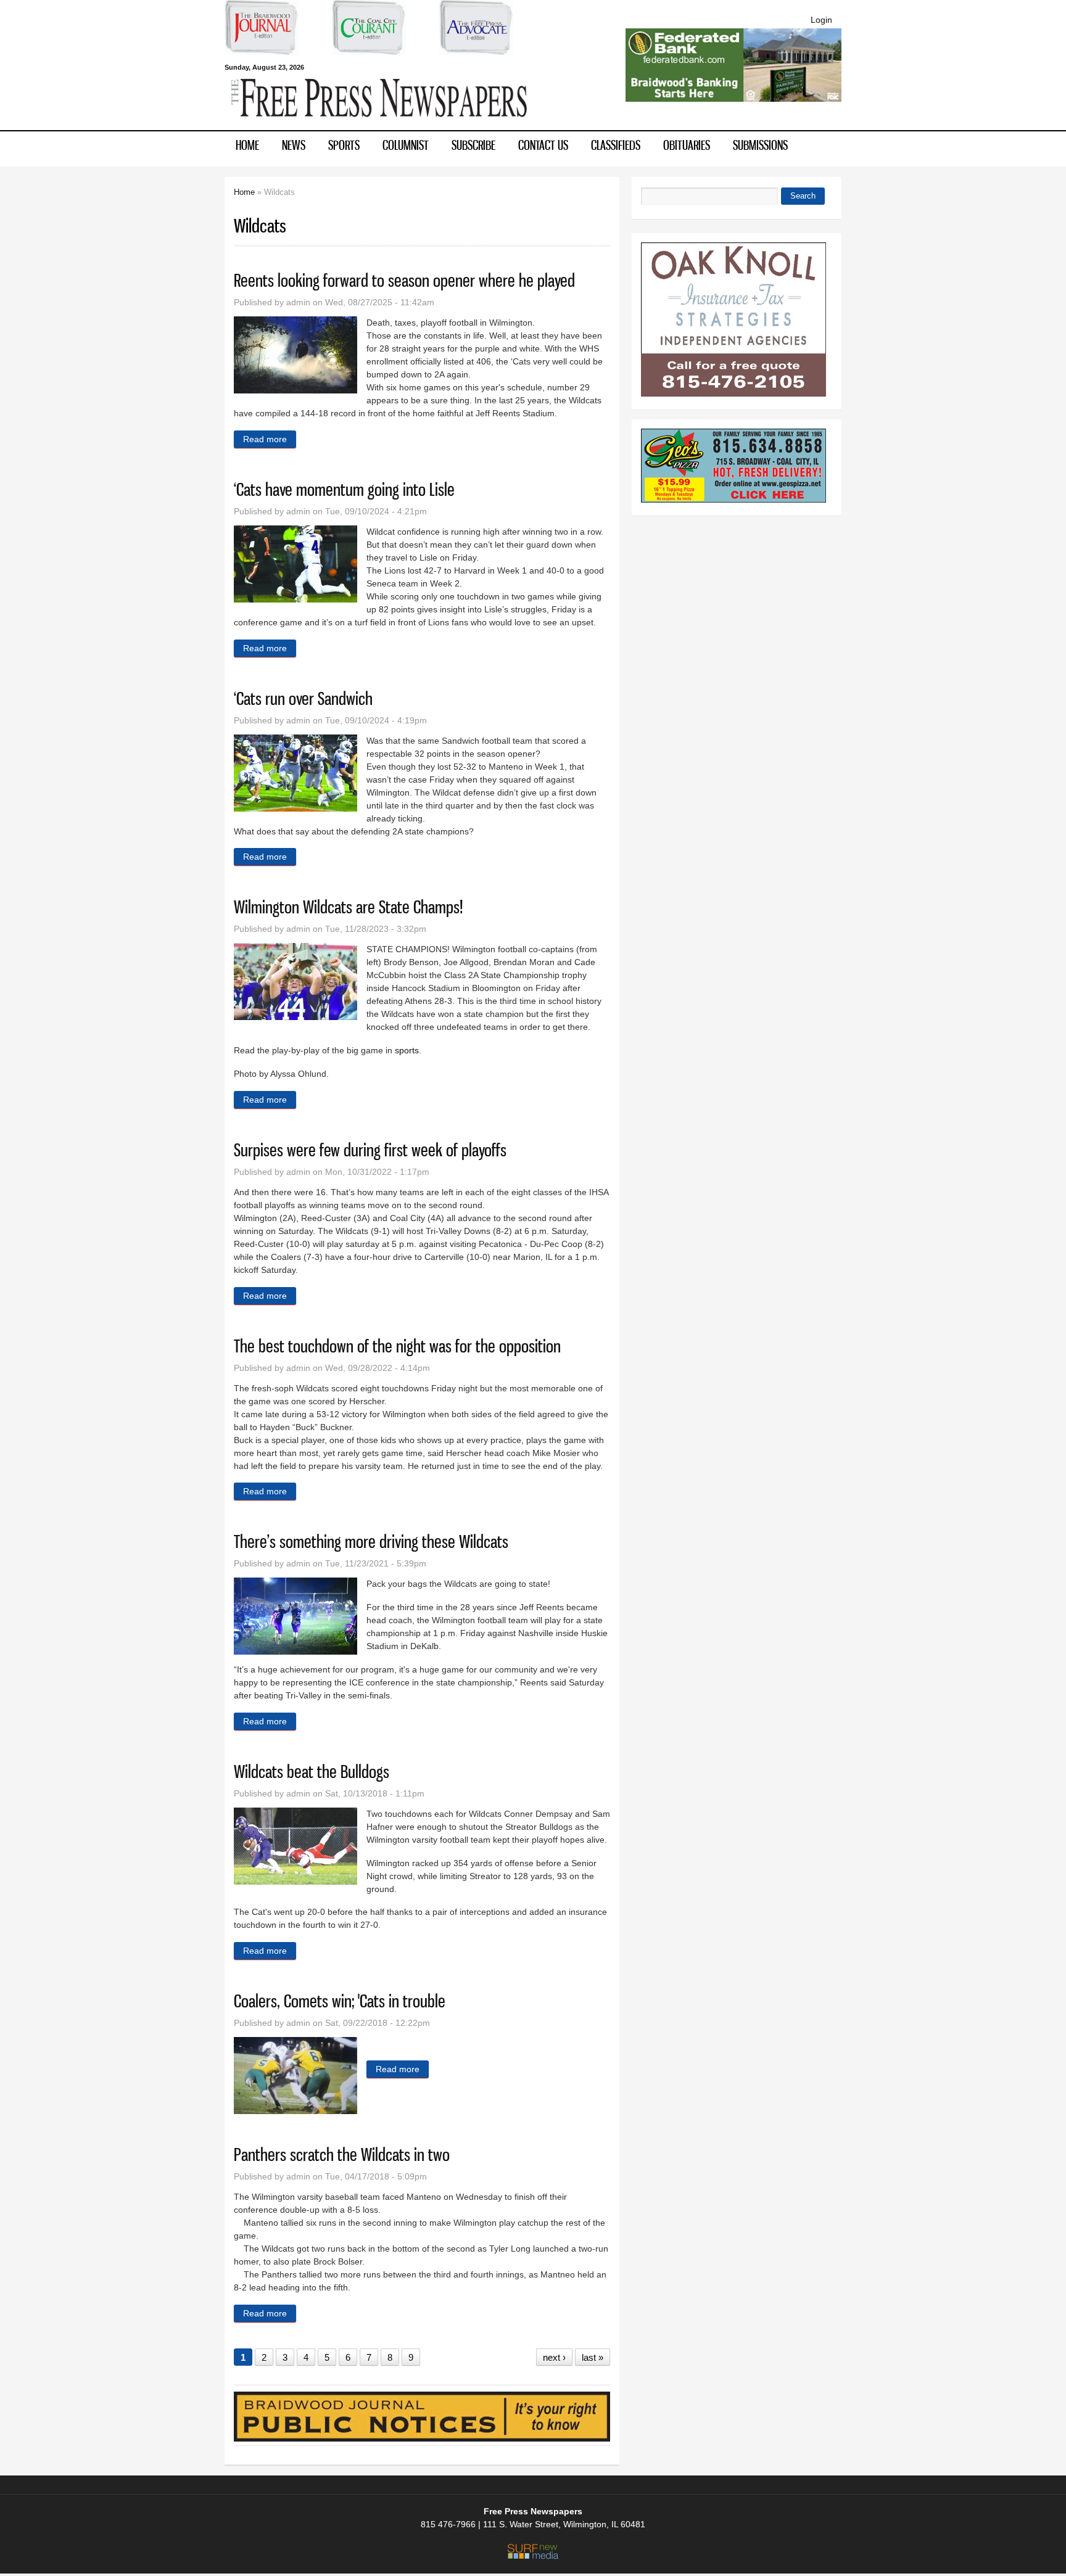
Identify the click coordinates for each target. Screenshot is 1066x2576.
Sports (344, 145)
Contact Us (543, 145)
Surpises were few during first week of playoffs (370, 1150)
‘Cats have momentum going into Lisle (344, 489)
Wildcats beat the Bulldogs (312, 1772)
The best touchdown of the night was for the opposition (397, 1346)
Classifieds (616, 145)
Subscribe (473, 145)
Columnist (406, 145)
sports (407, 1050)
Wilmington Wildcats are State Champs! (349, 907)
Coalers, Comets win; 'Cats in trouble (340, 2001)
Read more (270, 439)
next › (554, 2357)
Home (247, 145)
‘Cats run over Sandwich (303, 698)
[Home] (379, 124)
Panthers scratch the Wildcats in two (342, 2154)
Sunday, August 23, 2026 (264, 67)
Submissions (760, 145)
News (294, 145)
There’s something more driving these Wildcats (371, 1541)
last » (593, 2357)
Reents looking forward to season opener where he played (404, 280)
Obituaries (687, 145)
